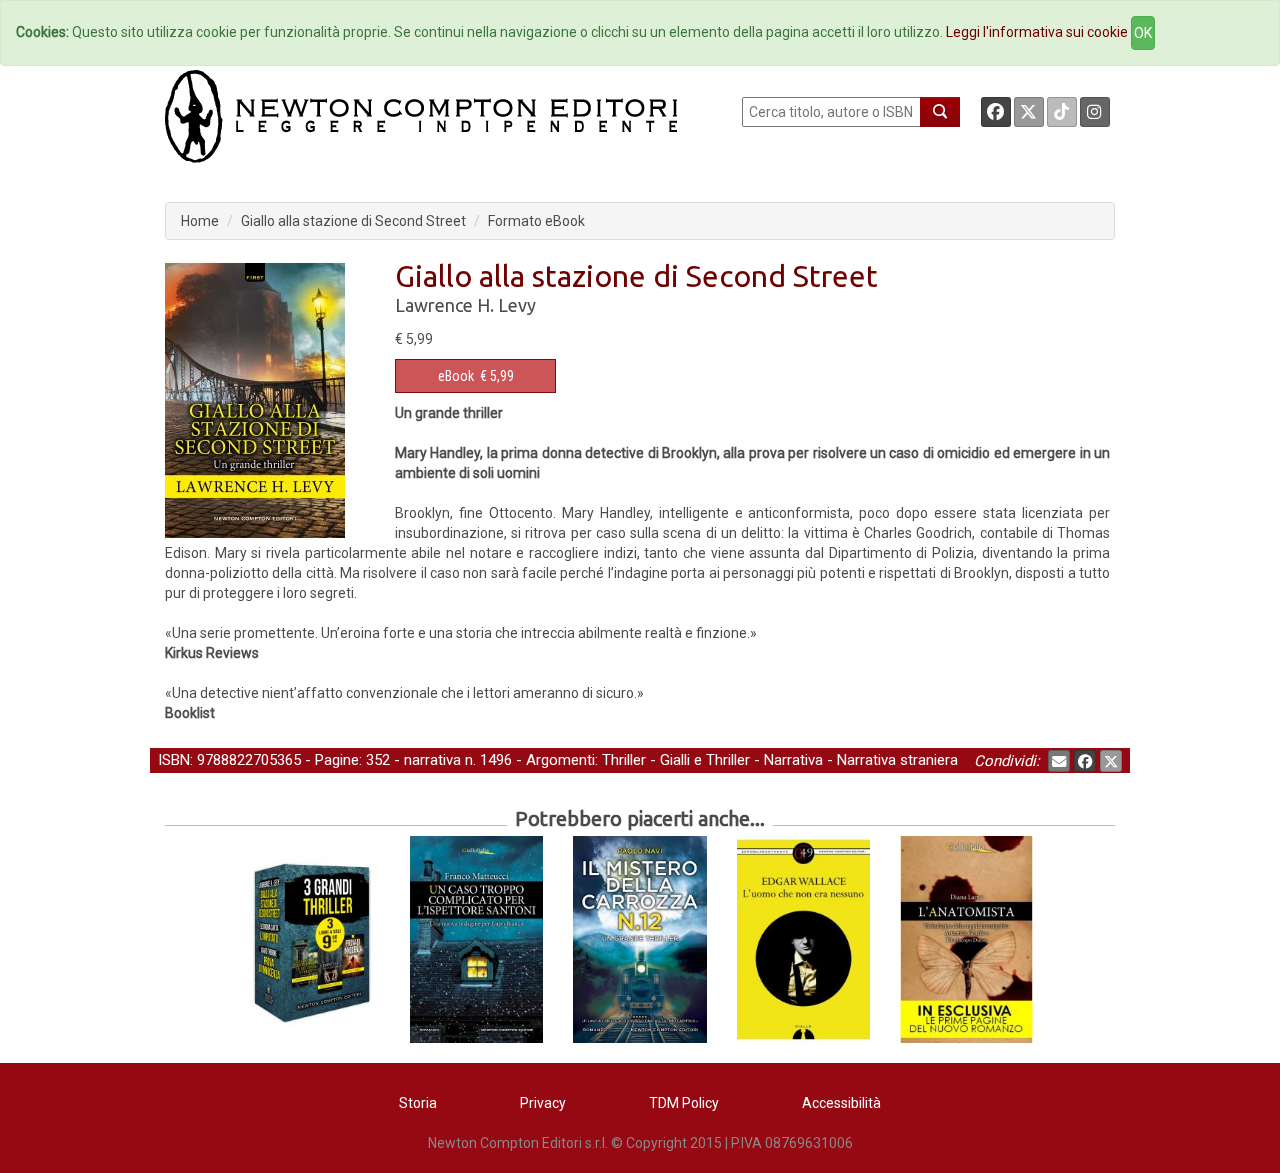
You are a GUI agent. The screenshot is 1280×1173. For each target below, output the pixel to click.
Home (200, 221)
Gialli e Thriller (705, 760)
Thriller (624, 760)
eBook (456, 376)
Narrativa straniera (897, 760)
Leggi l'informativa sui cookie (1037, 32)
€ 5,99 (476, 376)
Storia (418, 1103)
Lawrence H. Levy (465, 305)
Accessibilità (841, 1103)
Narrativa (793, 760)
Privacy (543, 1103)
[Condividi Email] (1059, 761)
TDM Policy (684, 1103)
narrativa (432, 760)
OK (1143, 33)
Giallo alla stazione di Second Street (353, 221)
